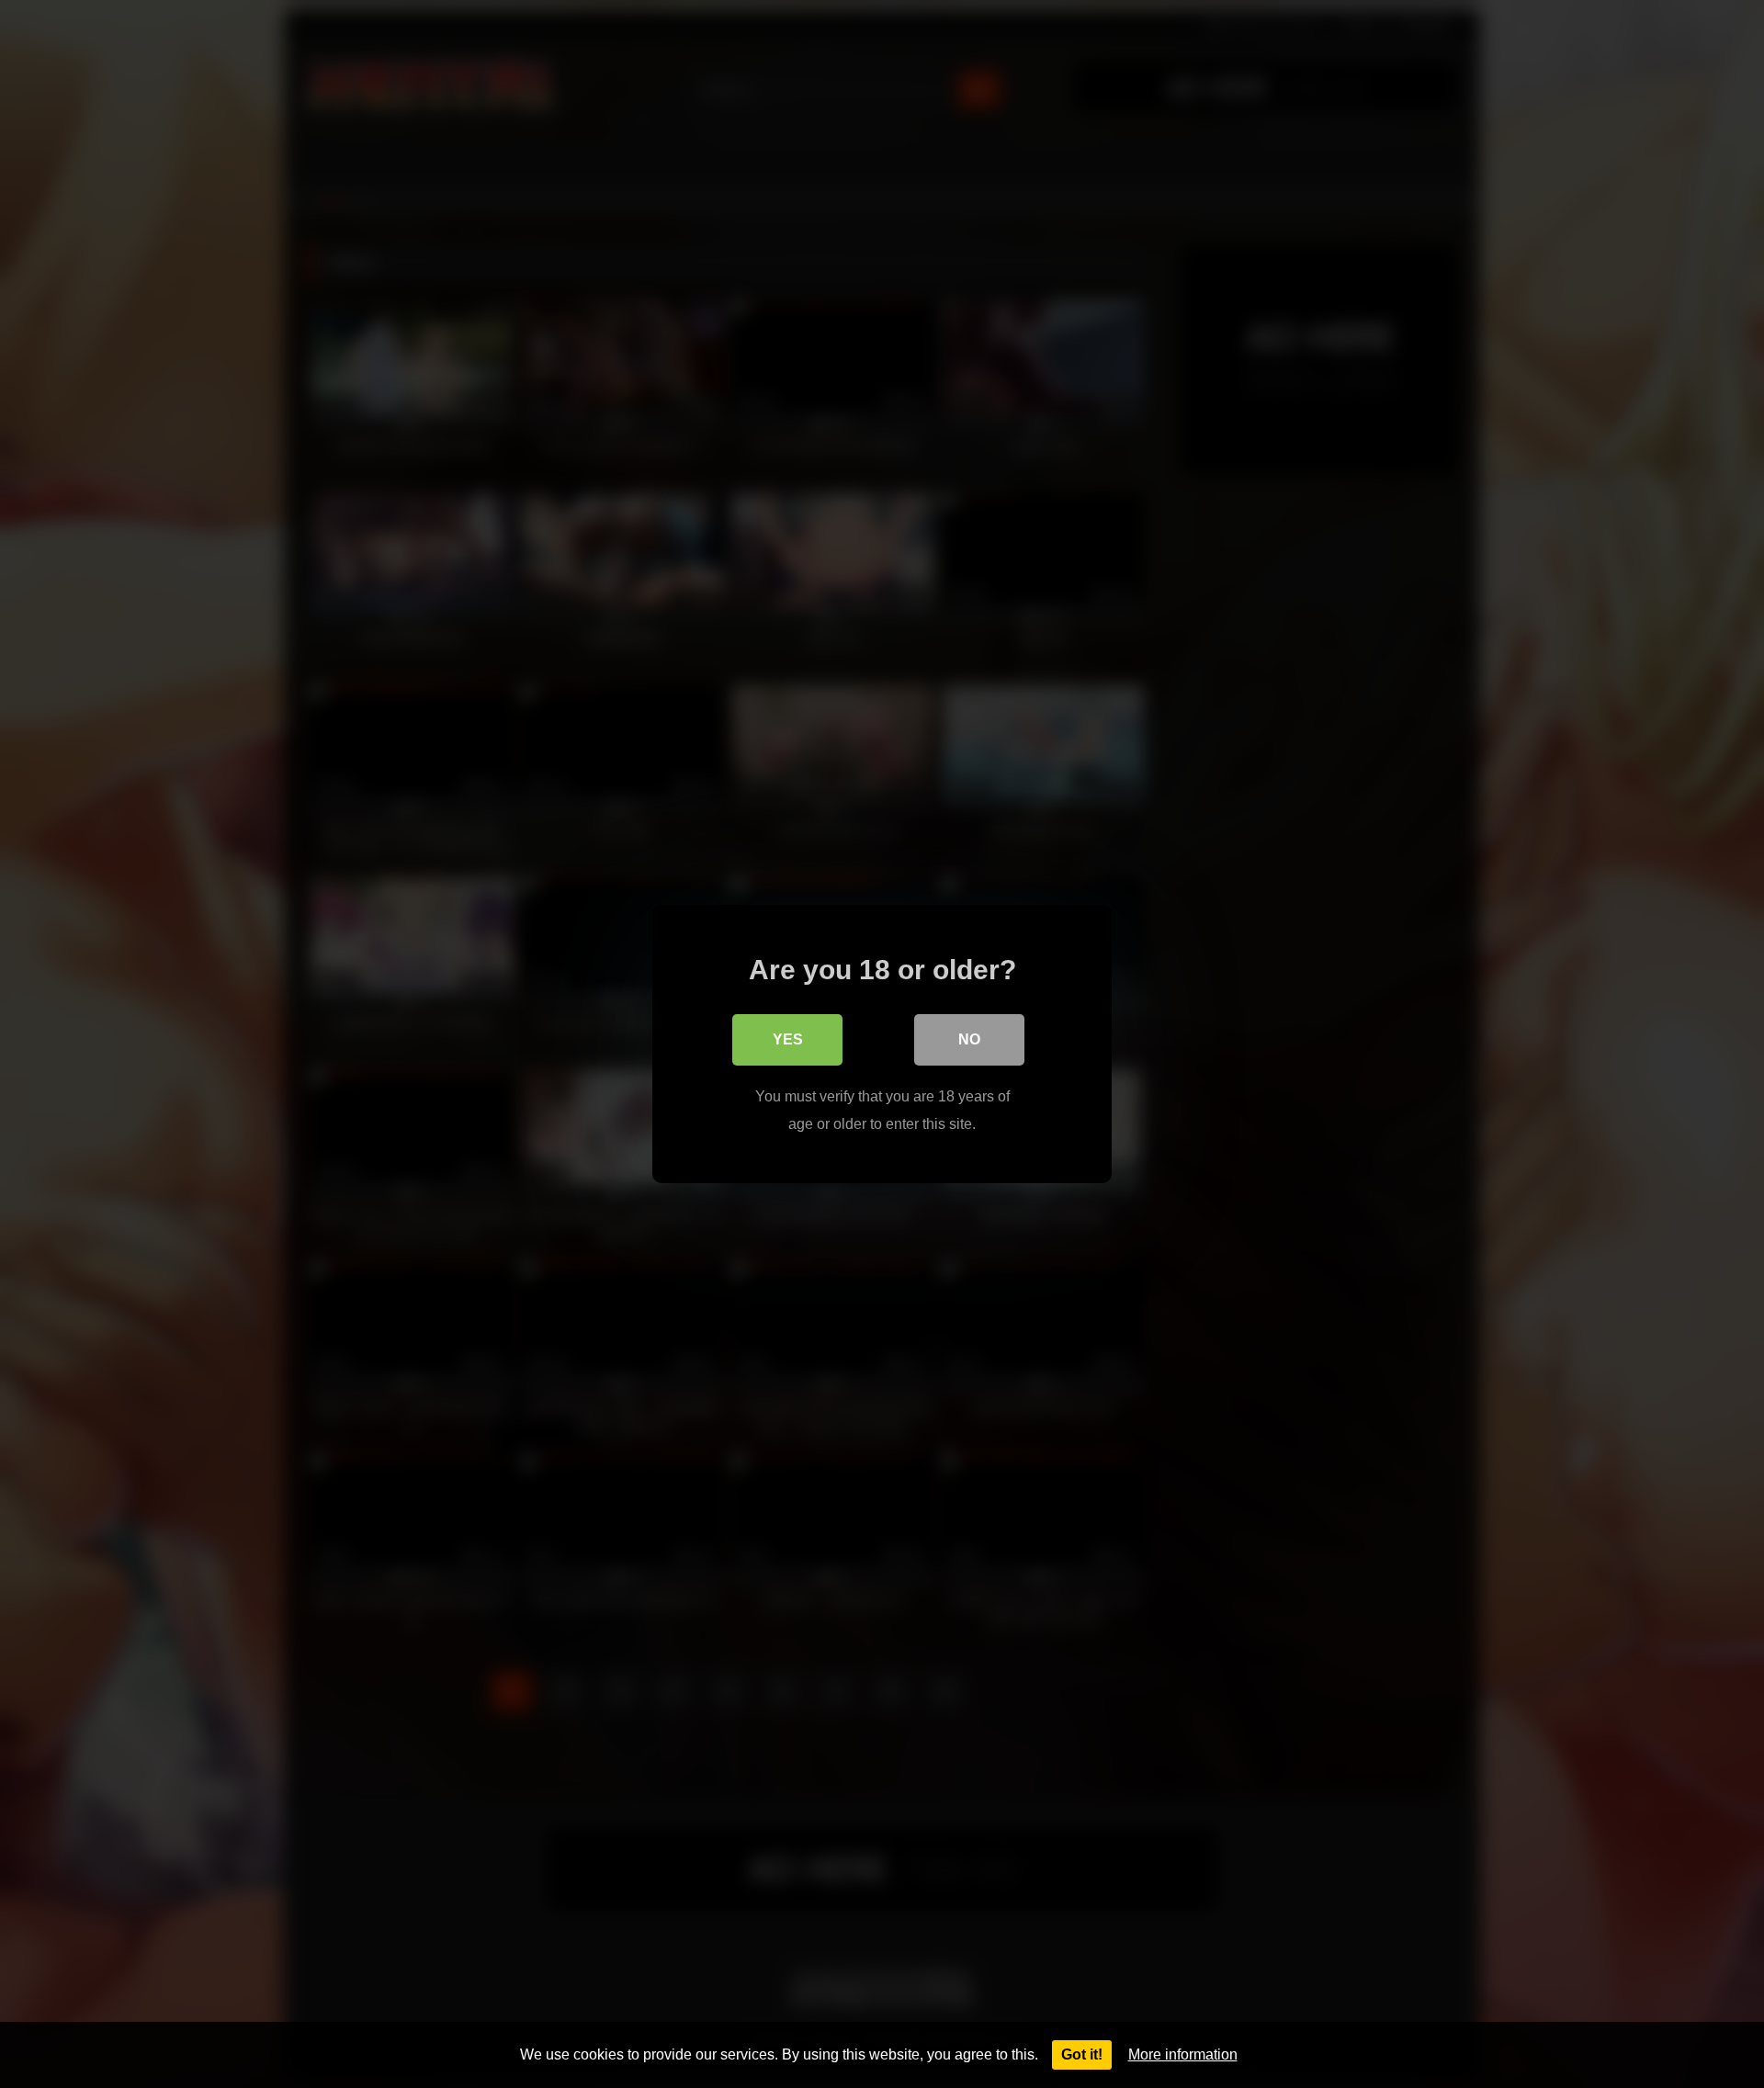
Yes (788, 1039)
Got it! (1082, 2054)
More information (1183, 2054)
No (969, 1039)
